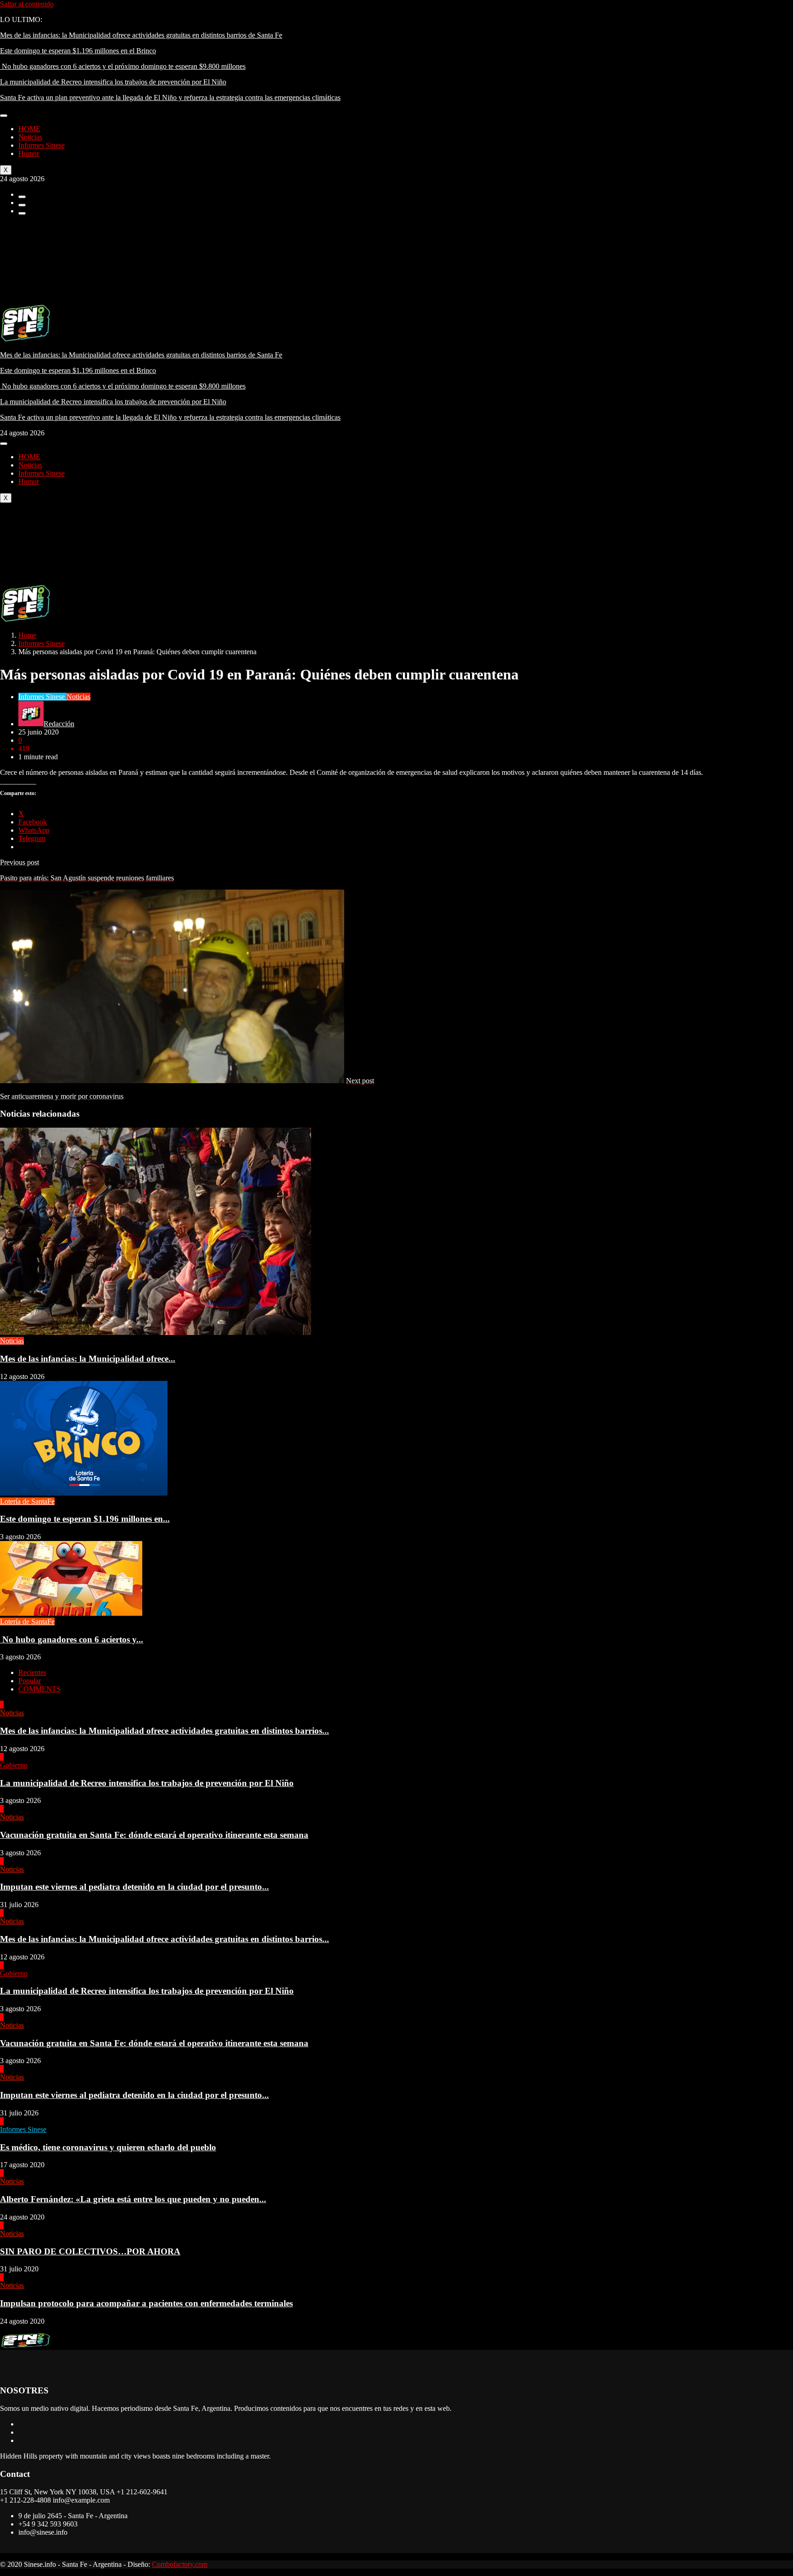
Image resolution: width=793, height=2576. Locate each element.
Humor (29, 153)
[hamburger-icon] (4, 116)
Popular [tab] (30, 1681)
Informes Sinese (42, 145)
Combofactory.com (180, 2564)
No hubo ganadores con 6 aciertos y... (72, 1639)
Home (27, 635)
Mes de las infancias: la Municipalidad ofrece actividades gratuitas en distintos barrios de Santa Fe (141, 35)
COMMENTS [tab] (39, 1689)
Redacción (59, 724)
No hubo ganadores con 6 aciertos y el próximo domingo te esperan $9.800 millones (123, 66)
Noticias (30, 137)
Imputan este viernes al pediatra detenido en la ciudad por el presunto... (134, 1887)
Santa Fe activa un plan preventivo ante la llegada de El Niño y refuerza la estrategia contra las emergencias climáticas (170, 97)
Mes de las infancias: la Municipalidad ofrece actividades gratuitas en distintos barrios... (165, 1731)
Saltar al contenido (27, 4)
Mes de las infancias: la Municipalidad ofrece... (88, 1359)
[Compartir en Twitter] (22, 205)
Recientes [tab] (32, 1672)
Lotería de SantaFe (27, 1501)
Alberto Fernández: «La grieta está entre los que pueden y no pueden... (133, 2199)
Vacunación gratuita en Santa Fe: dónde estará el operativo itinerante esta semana (154, 1835)
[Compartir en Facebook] (22, 197)
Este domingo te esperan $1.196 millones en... (85, 1519)
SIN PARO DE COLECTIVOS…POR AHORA (90, 2251)
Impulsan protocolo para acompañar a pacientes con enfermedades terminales (146, 2303)
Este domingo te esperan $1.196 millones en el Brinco (78, 51)
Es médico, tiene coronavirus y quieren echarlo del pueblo (108, 2147)
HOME (29, 129)
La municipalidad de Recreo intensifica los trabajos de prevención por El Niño (113, 82)
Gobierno (14, 1765)
